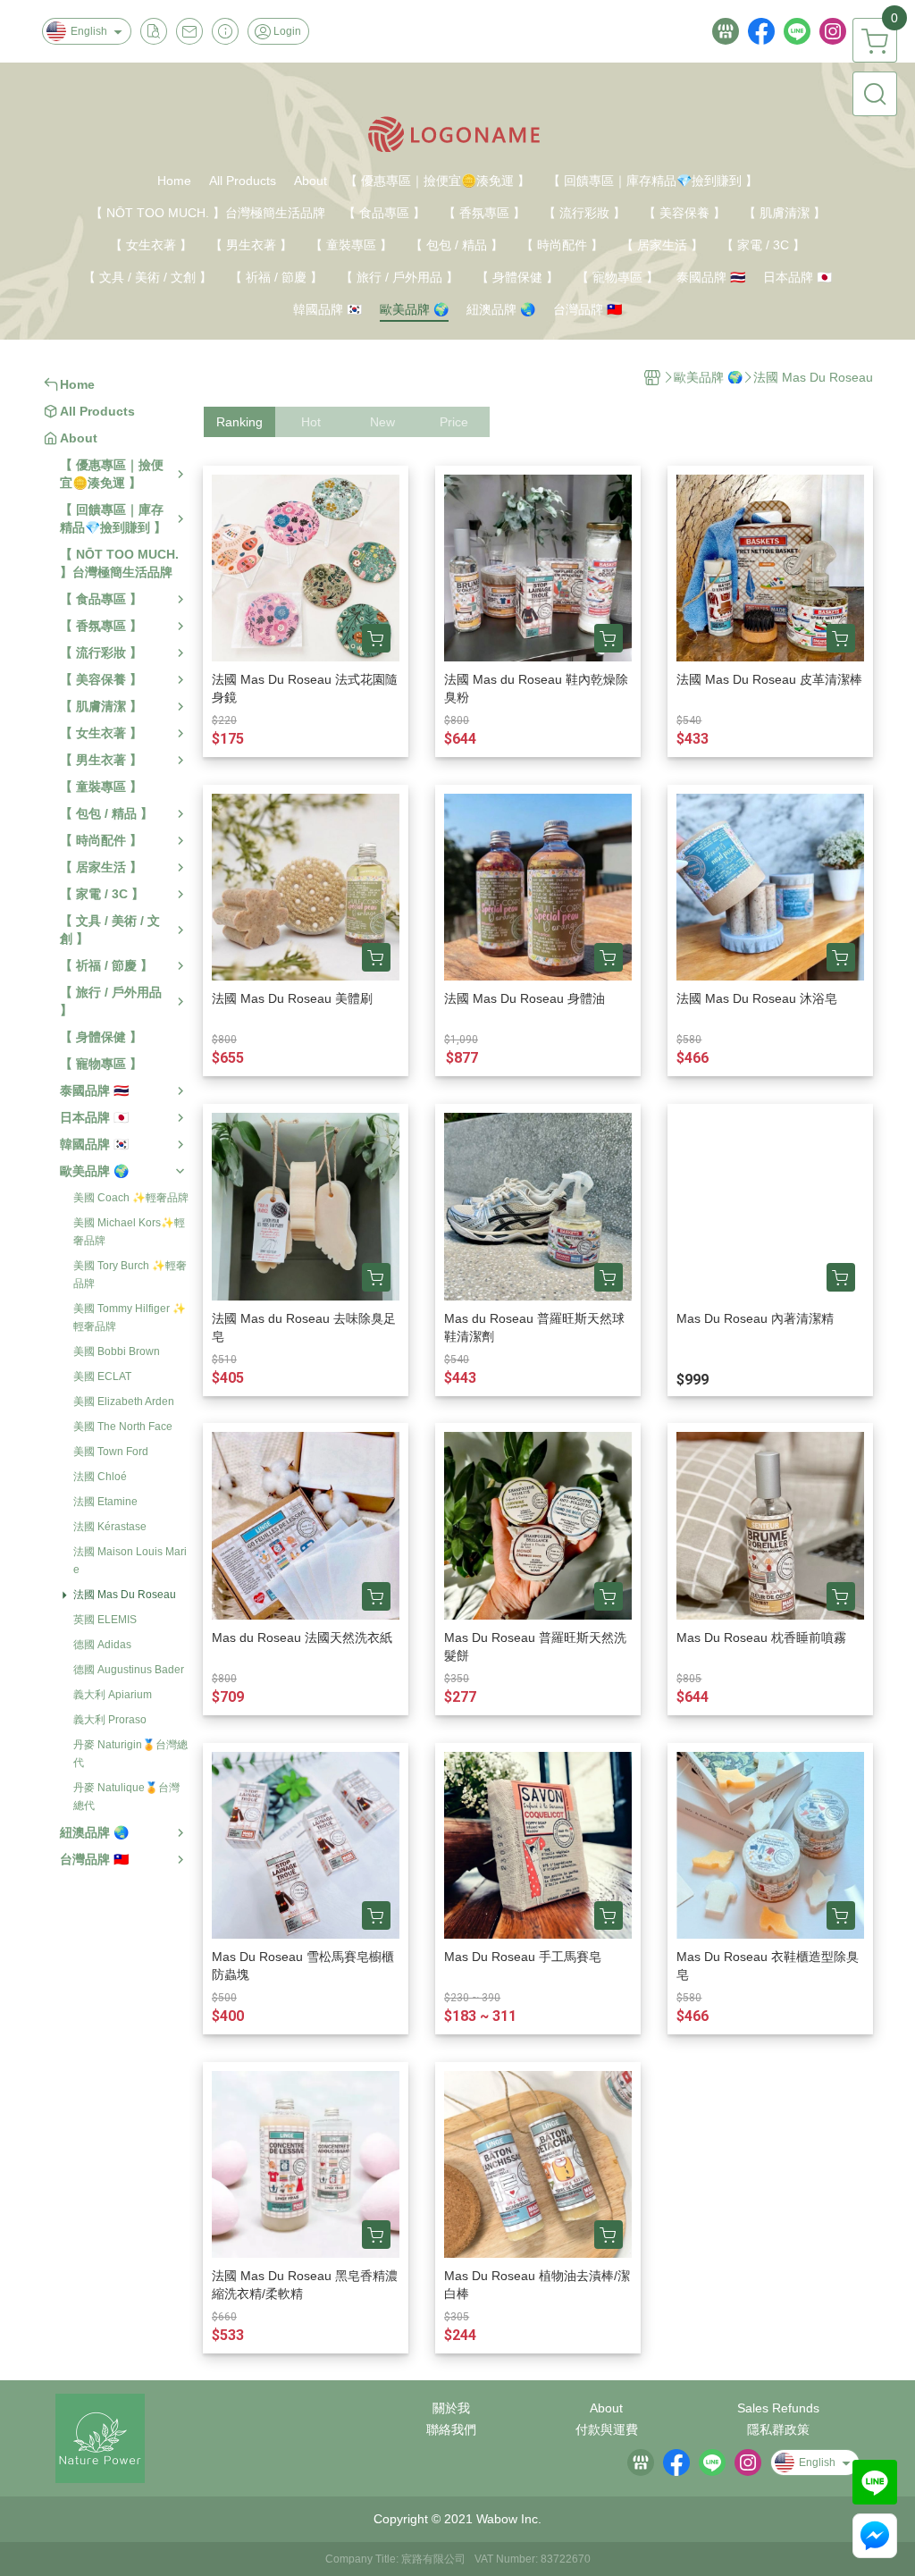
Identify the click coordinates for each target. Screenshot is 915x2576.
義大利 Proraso (110, 1720)
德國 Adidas (102, 1645)
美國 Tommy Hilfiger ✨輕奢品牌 (130, 1317)
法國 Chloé (100, 1477)
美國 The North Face (123, 1427)
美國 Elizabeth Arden (124, 1402)
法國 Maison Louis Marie (130, 1561)
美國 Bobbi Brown (117, 1351)
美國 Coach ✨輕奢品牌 (131, 1198)
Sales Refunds (778, 2408)
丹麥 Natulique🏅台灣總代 (126, 1797)
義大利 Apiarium (113, 1695)
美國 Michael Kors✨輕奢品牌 (129, 1232)
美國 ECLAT (102, 1376)
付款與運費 (607, 2429)
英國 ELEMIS (105, 1620)
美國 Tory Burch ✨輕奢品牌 (130, 1275)
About (606, 2408)
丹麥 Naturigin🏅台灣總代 (130, 1754)
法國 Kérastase (110, 1527)
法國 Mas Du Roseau (125, 1595)
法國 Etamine (105, 1502)
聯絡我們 (451, 2429)
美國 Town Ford (111, 1452)
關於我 (451, 2408)
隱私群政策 (778, 2429)
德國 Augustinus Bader (129, 1670)
